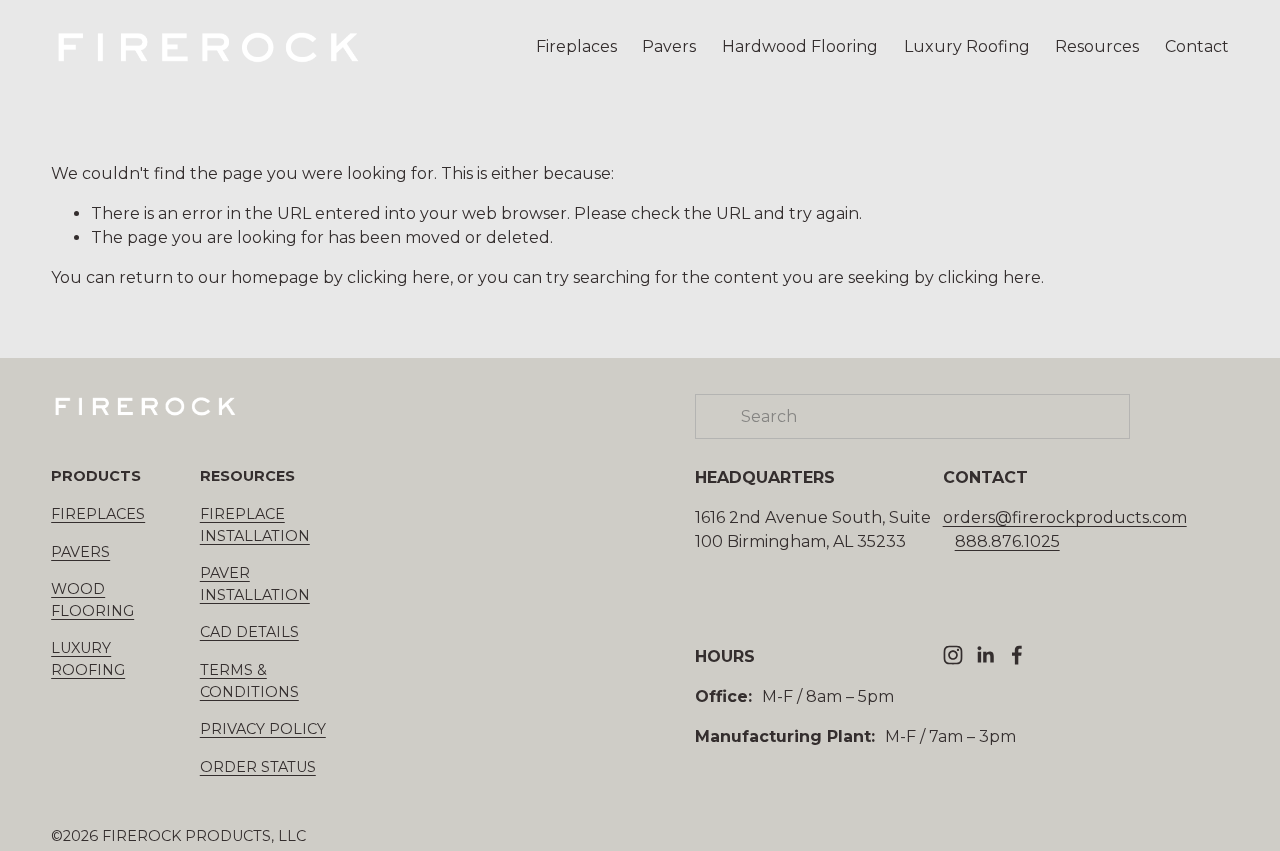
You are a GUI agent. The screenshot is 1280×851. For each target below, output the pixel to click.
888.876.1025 (1007, 541)
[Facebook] (1017, 655)
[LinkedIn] (985, 655)
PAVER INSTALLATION (255, 584)
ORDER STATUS (258, 767)
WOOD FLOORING (92, 600)
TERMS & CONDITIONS (249, 681)
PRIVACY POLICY (263, 729)
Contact (1197, 46)
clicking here (398, 277)
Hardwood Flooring (800, 46)
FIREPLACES (98, 514)
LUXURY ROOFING (88, 659)
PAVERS (80, 552)
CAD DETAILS (249, 632)
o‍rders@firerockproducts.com (1065, 517)
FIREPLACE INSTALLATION (255, 525)
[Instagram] (953, 655)
